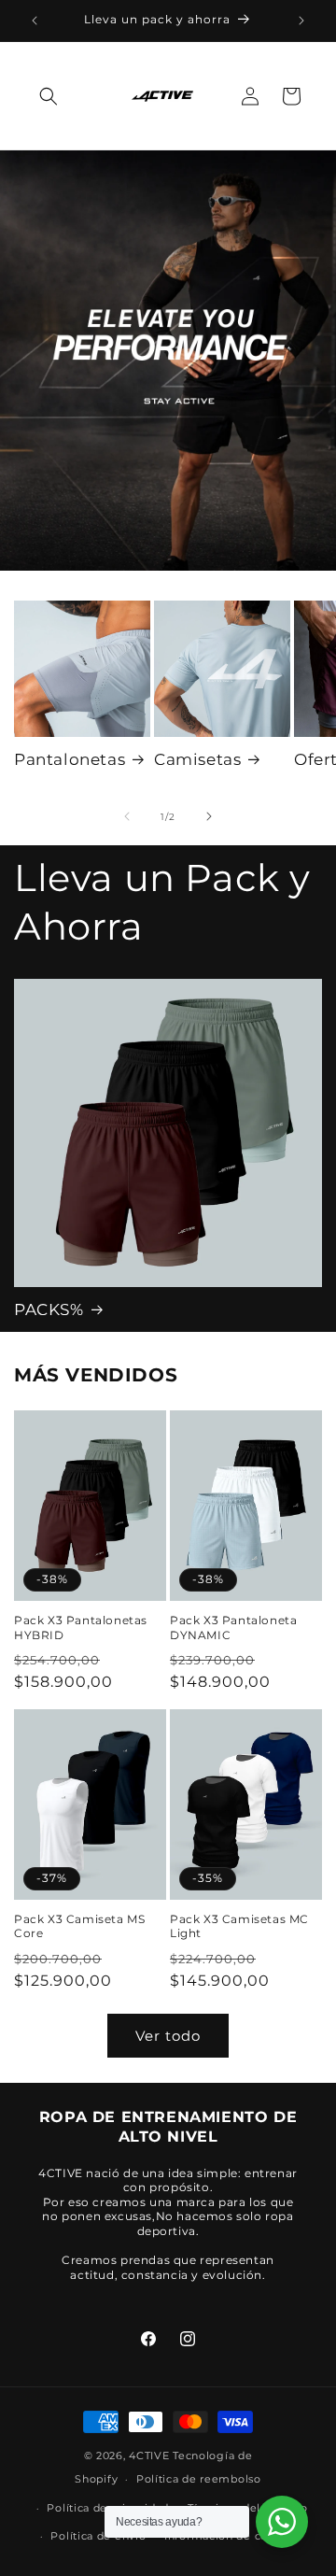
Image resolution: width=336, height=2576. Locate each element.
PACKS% (49, 1309)
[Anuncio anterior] (35, 21)
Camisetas (197, 759)
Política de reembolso (199, 2479)
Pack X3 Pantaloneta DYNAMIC (233, 1628)
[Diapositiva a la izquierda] (127, 816)
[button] (49, 96)
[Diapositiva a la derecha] (209, 816)
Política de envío (98, 2536)
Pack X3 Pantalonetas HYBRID (81, 1628)
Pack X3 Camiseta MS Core (79, 1926)
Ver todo (168, 2036)
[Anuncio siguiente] (301, 21)
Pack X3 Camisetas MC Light (239, 1926)
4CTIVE (149, 2456)
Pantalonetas (70, 759)
